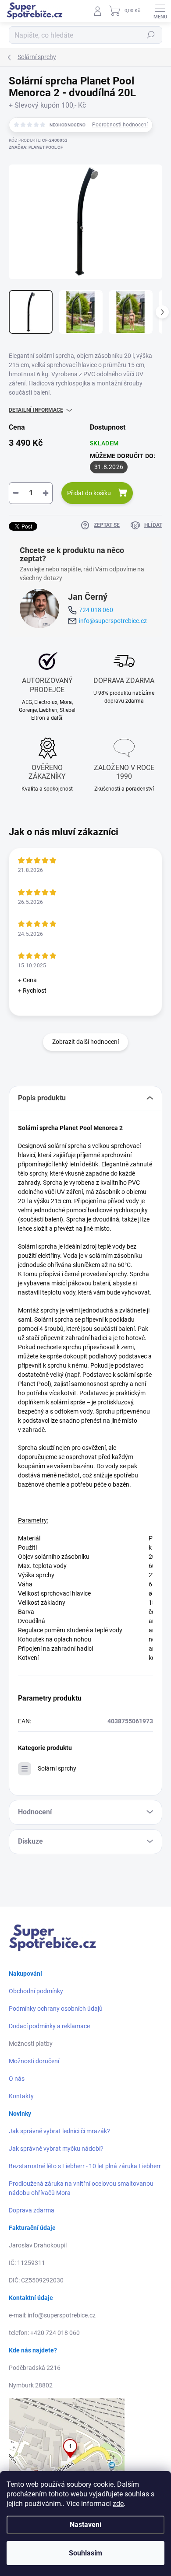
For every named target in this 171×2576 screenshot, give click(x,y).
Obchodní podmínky (36, 1991)
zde (118, 2504)
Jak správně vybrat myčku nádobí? (56, 2149)
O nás (17, 2079)
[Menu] (160, 11)
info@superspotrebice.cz (113, 621)
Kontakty (21, 2096)
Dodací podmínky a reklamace (49, 2026)
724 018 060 (96, 610)
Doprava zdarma (32, 2210)
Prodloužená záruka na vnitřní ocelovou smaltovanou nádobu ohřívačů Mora (81, 2188)
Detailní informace (36, 410)
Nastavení (85, 2525)
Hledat (151, 35)
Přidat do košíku (89, 493)
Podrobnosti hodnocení (120, 125)
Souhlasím (85, 2553)
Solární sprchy (57, 1768)
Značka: (36, 147)
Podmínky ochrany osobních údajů (56, 2009)
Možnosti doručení (34, 2061)
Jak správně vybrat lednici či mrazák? (59, 2131)
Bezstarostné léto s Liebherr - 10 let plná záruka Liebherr (85, 2166)
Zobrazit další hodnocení (85, 1042)
